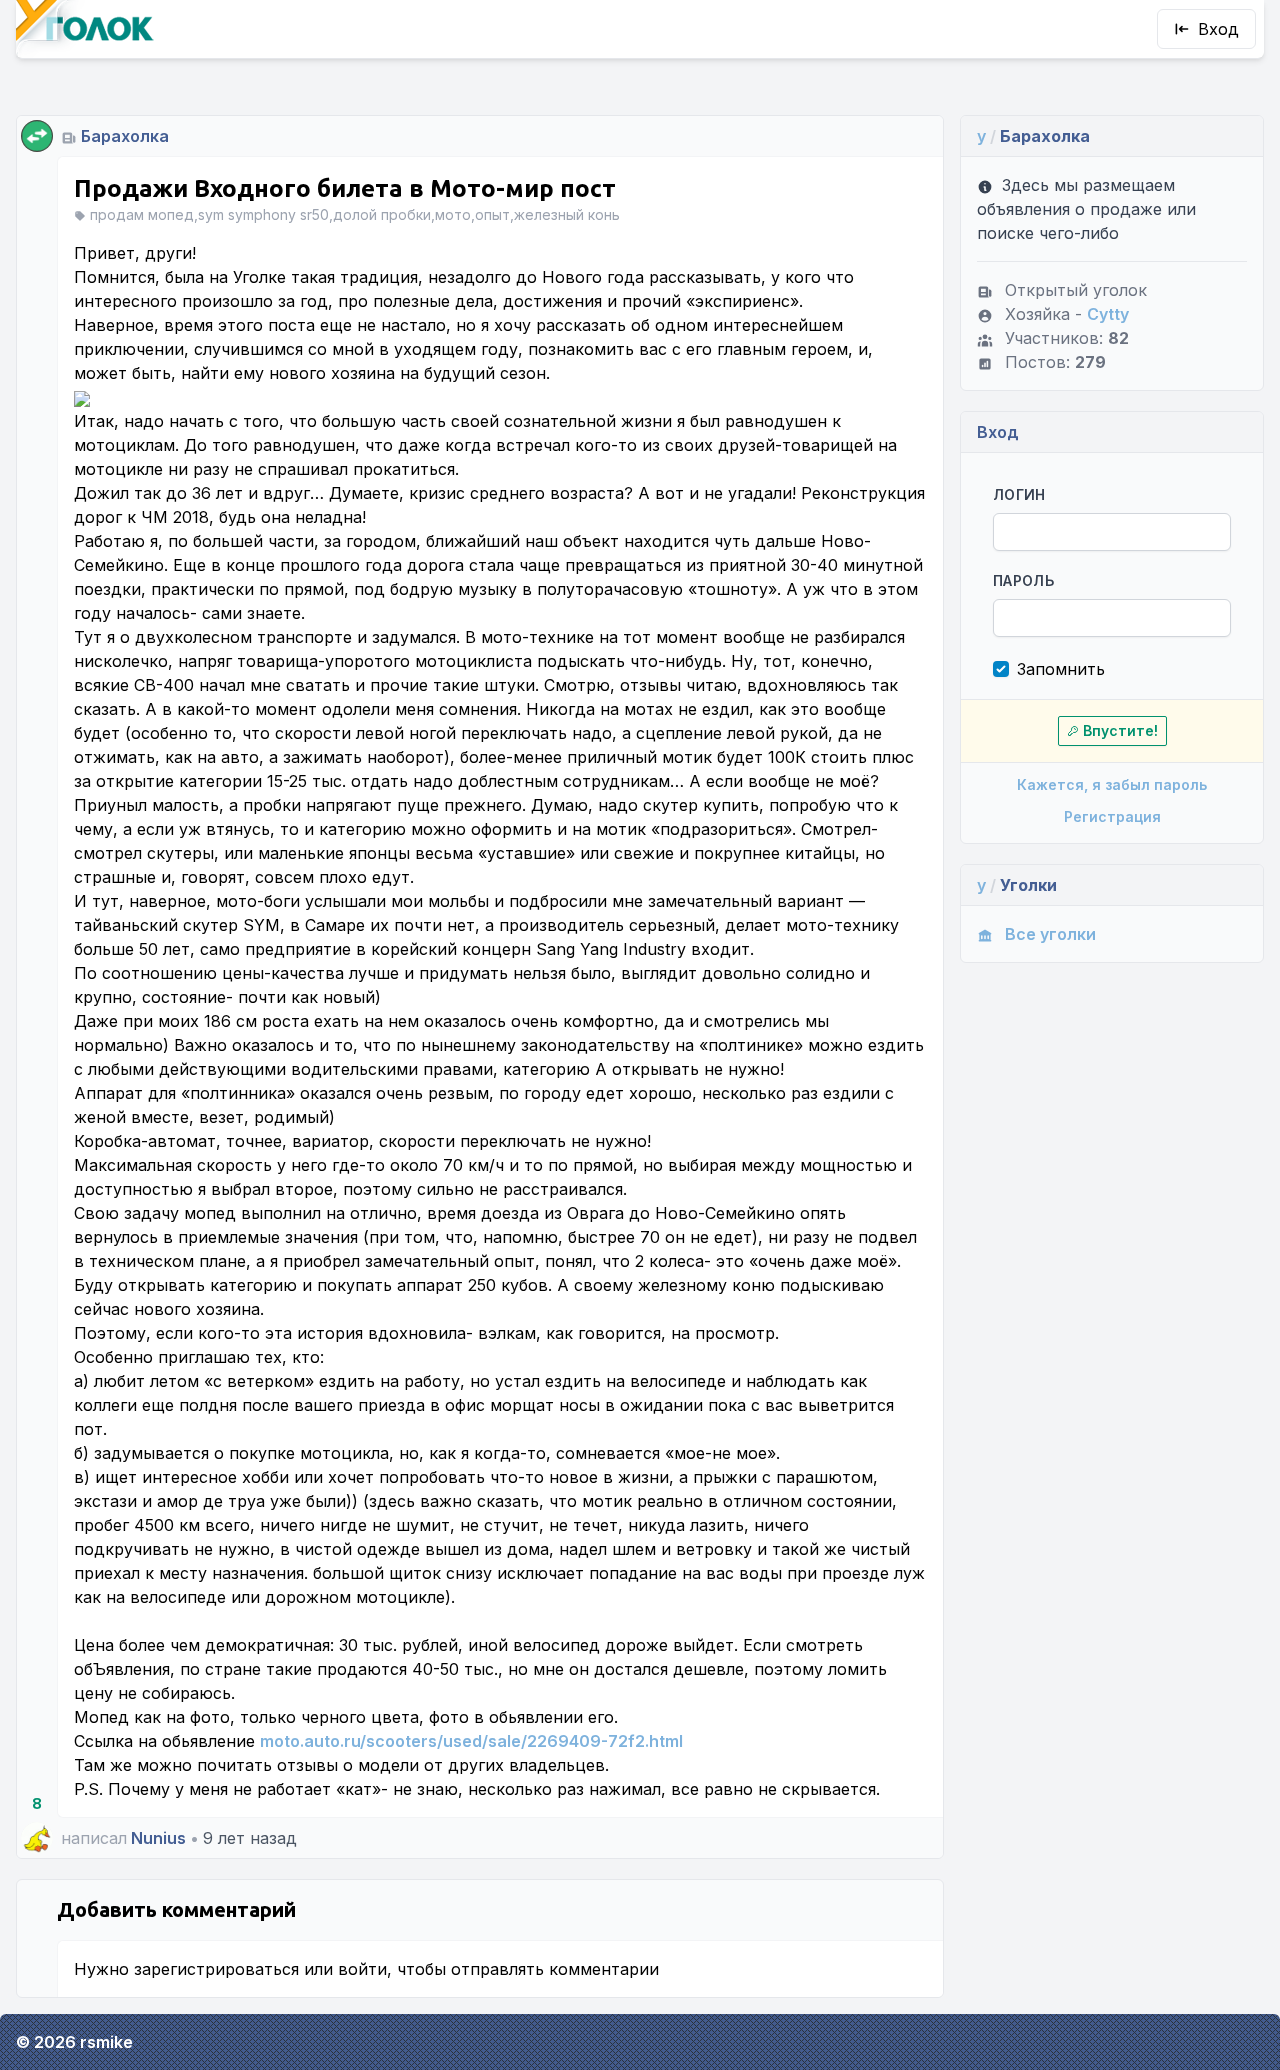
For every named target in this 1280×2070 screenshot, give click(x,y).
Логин (1019, 494)
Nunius (158, 1838)
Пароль (1023, 580)
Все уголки (1050, 934)
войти (362, 1969)
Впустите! (1120, 730)
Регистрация (1112, 816)
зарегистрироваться (216, 1969)
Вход (1218, 29)
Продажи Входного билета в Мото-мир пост (345, 188)
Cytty (1108, 314)
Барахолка (125, 136)
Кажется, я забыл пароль (1112, 784)
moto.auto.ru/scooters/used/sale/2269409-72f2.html (471, 1741)
